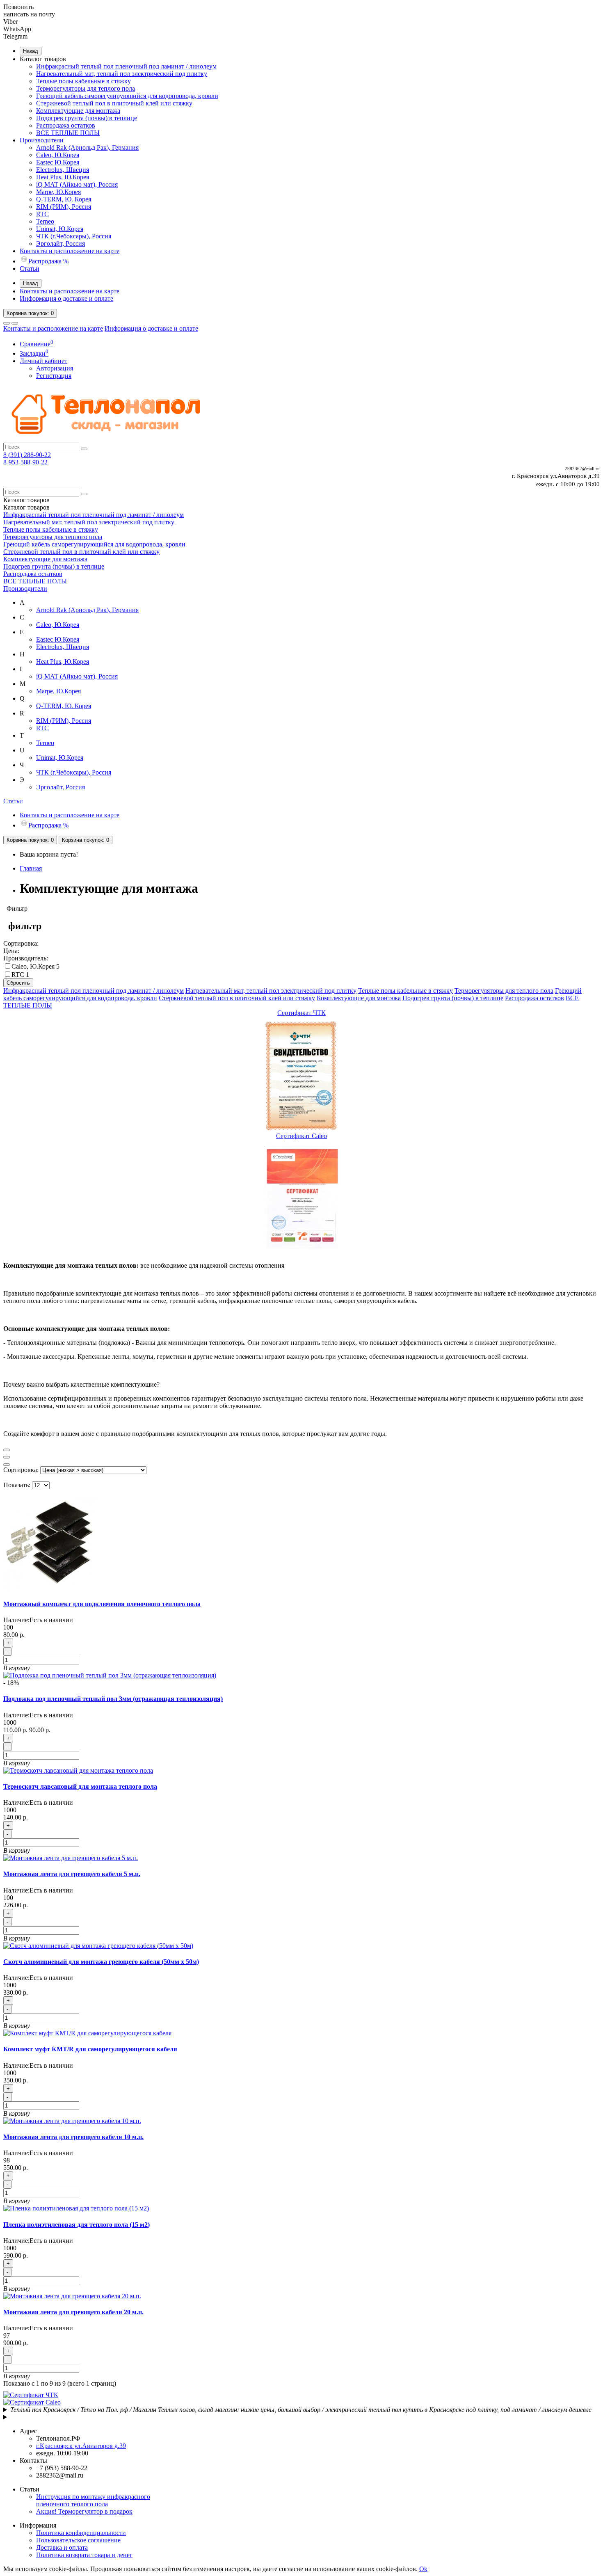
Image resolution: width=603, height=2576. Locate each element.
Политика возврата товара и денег (84, 2555)
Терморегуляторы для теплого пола (86, 88)
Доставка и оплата (62, 2547)
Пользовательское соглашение (78, 2540)
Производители (42, 140)
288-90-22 (27, 455)
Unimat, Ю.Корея (60, 229)
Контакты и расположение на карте (70, 251)
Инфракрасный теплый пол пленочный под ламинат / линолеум (126, 66)
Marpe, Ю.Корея (58, 192)
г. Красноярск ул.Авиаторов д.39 (556, 476)
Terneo (45, 221)
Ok (423, 2569)
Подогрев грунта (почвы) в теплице (87, 118)
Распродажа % (48, 261)
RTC (42, 214)
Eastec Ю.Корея (58, 162)
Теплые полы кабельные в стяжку (83, 81)
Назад (31, 51)
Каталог (26, 507)
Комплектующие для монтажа (78, 111)
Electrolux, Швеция (63, 170)
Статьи (30, 269)
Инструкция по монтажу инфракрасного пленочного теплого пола (93, 2500)
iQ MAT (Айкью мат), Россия (77, 184)
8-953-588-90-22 (25, 462)
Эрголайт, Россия (61, 243)
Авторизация (55, 368)
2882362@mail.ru (582, 469)
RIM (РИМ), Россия (64, 207)
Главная (31, 868)
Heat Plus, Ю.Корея (63, 177)
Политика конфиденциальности (81, 2533)
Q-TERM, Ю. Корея (64, 199)
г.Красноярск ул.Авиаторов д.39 (81, 2446)
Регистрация (54, 376)
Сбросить (18, 983)
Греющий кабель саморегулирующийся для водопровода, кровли (127, 96)
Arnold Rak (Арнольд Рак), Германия (87, 147)
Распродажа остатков (66, 125)
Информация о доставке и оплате (66, 298)
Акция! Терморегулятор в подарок (84, 2511)
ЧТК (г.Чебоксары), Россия (74, 236)
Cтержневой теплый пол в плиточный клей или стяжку (114, 103)
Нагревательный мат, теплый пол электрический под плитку (122, 74)
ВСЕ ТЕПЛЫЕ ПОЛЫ (68, 133)
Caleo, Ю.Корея (58, 155)
